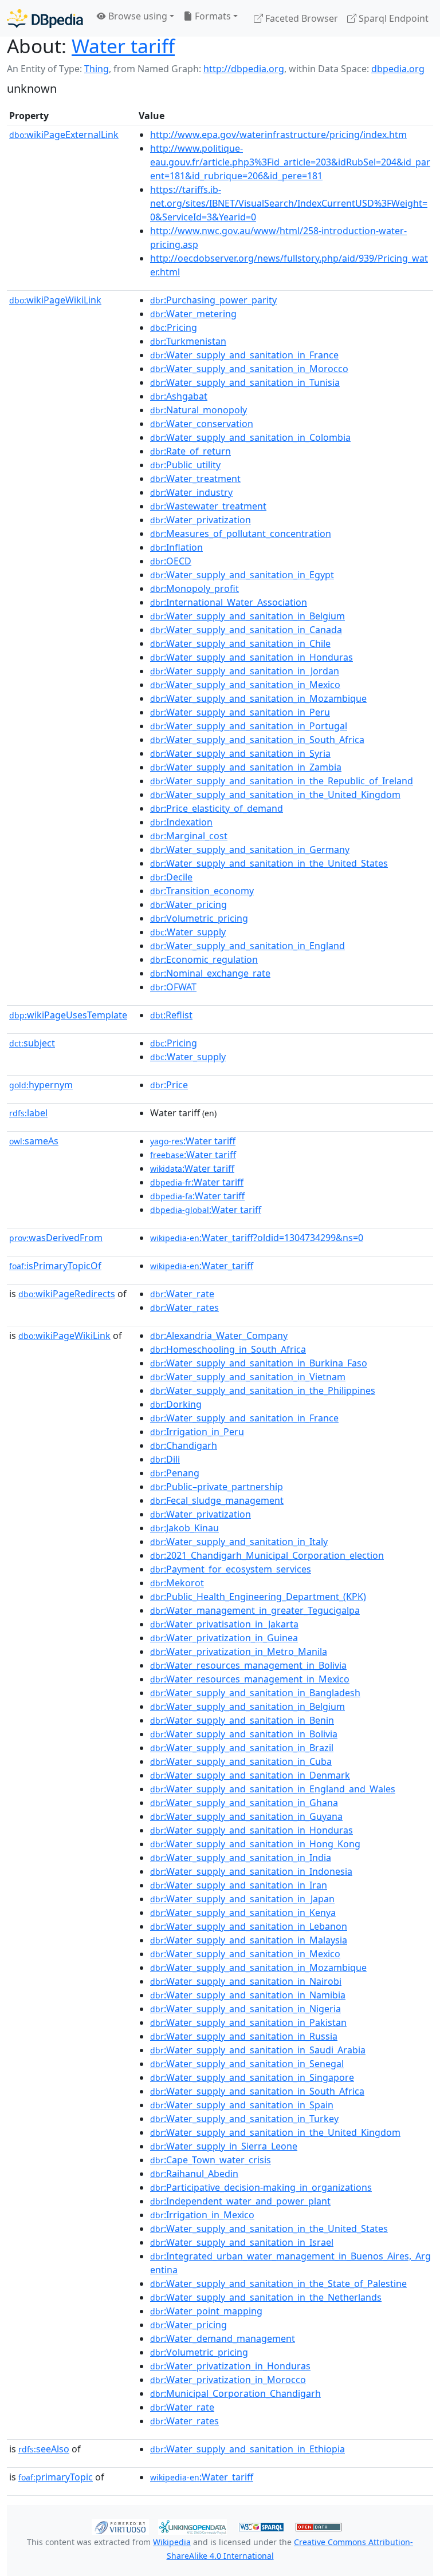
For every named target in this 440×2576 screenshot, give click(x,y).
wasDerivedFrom (56, 1238)
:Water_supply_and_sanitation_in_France (244, 355)
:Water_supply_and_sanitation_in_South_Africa (257, 740)
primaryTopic (56, 2477)
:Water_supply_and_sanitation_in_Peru (240, 712)
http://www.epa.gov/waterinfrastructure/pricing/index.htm (278, 135)
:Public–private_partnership (217, 1487)
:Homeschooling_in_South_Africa (228, 1349)
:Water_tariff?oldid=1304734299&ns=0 (257, 1238)
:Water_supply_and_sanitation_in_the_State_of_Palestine (278, 2283)
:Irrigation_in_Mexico (202, 2215)
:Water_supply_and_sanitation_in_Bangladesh (255, 1693)
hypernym (41, 1085)
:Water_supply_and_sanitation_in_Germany (250, 850)
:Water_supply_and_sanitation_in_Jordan (245, 671)
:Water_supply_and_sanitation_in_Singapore (252, 2077)
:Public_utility (185, 465)
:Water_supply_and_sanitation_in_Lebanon (249, 1926)
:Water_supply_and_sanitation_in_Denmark (250, 1775)
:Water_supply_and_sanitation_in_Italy (239, 1542)
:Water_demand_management (223, 2338)
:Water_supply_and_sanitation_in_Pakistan (248, 2022)
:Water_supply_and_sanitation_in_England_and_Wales (273, 1789)
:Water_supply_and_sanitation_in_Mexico (245, 685)
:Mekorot (177, 1583)
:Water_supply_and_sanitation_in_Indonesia (251, 1871)
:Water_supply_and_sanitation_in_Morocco (249, 369)
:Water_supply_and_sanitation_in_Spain (242, 2105)
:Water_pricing (188, 904)
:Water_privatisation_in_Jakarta (224, 1624)
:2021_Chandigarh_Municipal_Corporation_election (267, 1555)
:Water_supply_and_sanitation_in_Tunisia (245, 382)
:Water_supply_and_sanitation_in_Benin (242, 1720)
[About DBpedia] (45, 18)
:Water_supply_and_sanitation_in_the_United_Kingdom (275, 795)
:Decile (171, 877)
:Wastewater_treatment (208, 506)
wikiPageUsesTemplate (68, 1015)
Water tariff (123, 46)
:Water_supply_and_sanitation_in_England (247, 946)
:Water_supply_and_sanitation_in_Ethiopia (247, 2449)
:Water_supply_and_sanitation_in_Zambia (246, 767)
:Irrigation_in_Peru (197, 1432)
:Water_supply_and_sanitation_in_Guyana (246, 1816)
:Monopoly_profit (195, 588)
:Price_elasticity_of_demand (217, 808)
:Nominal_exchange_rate (210, 973)
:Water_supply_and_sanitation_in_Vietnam (248, 1377)
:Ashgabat (179, 396)
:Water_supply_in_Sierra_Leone (224, 2146)
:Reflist (171, 1015)
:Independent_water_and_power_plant (240, 2201)
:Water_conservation (202, 424)
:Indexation (181, 822)
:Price (169, 1085)
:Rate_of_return (190, 451)
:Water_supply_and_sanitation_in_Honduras (252, 657)
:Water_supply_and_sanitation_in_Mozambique (258, 698)
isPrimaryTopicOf (55, 1266)
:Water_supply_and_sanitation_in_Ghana (244, 1803)
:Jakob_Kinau (184, 1528)
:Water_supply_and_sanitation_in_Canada (246, 630)
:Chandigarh (184, 1445)
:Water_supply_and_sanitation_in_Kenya (243, 1913)
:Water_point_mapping (206, 2311)
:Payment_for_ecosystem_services (231, 1569)
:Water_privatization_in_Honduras (230, 2366)
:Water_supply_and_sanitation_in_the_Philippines (263, 1390)
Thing (97, 69)
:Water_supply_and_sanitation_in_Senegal (247, 2064)
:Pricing (174, 327)
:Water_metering (193, 314)
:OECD (171, 561)
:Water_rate (182, 1294)
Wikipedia (172, 2542)
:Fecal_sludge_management (217, 1500)
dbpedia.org (398, 69)
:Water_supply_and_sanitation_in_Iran (239, 1885)
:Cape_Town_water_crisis (211, 2160)
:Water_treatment (195, 479)
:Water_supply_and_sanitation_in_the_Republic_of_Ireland (282, 781)
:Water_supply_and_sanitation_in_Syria (240, 753)
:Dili (165, 1459)
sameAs (34, 1141)
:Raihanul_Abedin (194, 2174)
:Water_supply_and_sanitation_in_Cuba (241, 1761)
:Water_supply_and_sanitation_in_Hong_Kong (255, 1844)
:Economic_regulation (204, 959)
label (28, 1113)
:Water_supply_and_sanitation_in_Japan (242, 1899)
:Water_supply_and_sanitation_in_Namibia (248, 1995)
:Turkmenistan (188, 341)
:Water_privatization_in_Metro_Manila (239, 1652)
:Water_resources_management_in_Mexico (250, 1679)
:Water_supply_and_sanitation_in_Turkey (244, 2119)
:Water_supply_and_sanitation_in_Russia (244, 2036)
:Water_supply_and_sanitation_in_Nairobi (246, 1981)
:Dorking (176, 1404)
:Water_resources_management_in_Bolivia (248, 1665)
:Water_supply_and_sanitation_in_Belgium (247, 616)
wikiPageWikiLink (55, 300)
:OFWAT (173, 987)
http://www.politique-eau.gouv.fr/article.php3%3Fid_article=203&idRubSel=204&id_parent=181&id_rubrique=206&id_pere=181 (290, 162)
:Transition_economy (202, 891)
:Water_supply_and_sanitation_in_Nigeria (245, 2009)
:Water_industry (191, 492)
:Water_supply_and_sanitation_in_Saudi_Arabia (258, 2050)
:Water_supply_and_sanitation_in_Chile (240, 643)
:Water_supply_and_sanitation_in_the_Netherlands (266, 2297)
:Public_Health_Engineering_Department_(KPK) (258, 1597)
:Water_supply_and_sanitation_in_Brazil (242, 1748)
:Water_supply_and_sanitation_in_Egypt (242, 575)
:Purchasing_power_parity (213, 300)
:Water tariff (193, 1141)
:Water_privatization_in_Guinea (224, 1638)
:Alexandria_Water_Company (219, 1336)
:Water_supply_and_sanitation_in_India (241, 1858)
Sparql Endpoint (392, 18)
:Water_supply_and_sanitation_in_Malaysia (249, 1940)
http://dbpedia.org (244, 69)
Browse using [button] (137, 16)
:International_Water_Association (229, 602)
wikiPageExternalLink (64, 135)
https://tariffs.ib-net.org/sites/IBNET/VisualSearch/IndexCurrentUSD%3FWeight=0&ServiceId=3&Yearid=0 (289, 203)
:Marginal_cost (189, 836)
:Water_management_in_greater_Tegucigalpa (255, 1610)
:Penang (175, 1473)
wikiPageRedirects (67, 1294)
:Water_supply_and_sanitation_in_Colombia (250, 437)
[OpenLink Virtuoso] (120, 2526)
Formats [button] (212, 16)
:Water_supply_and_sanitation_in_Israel (242, 2242)
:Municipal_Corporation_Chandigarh (235, 2393)
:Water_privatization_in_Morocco (228, 2380)
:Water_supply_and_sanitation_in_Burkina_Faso (259, 1363)
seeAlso (44, 2449)
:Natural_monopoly (199, 410)
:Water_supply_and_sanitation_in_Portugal (249, 726)
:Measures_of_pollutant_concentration (241, 534)
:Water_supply (188, 932)
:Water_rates (184, 1307)
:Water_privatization (201, 520)
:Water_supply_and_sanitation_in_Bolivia (244, 1734)
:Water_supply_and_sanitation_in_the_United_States (269, 863)
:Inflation (176, 547)
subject (32, 1043)
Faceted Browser (300, 18)
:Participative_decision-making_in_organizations (261, 2187)
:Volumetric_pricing (199, 918)
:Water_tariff (202, 1266)
